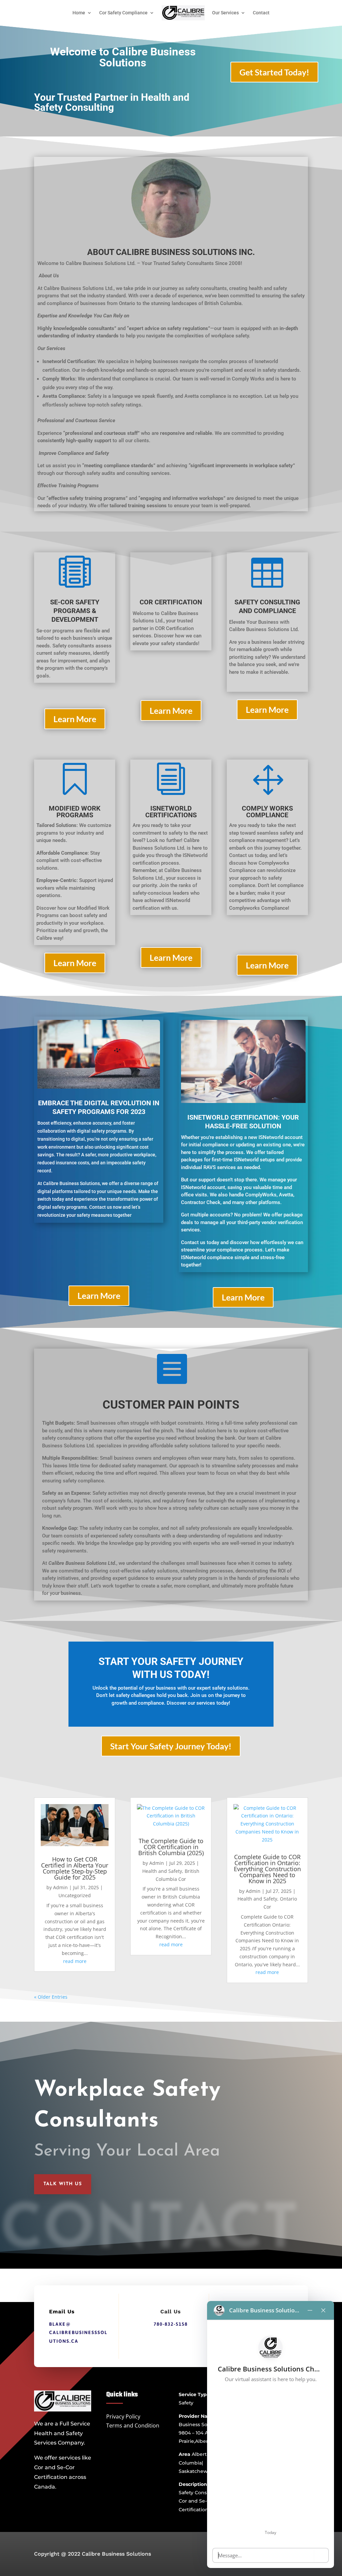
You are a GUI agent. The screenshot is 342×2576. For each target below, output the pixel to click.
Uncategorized (75, 1895)
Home (79, 13)
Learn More (75, 719)
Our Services (225, 13)
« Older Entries (51, 1997)
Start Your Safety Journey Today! (171, 1746)
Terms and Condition (133, 2425)
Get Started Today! (274, 72)
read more (75, 1961)
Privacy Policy (123, 2416)
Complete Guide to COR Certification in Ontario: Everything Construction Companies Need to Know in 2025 (267, 1869)
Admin (60, 1887)
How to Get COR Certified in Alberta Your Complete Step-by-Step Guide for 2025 (75, 1868)
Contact (261, 13)
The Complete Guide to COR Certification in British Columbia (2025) (171, 1847)
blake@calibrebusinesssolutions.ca (78, 2332)
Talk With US (63, 2184)
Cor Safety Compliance (123, 13)
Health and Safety (162, 1871)
